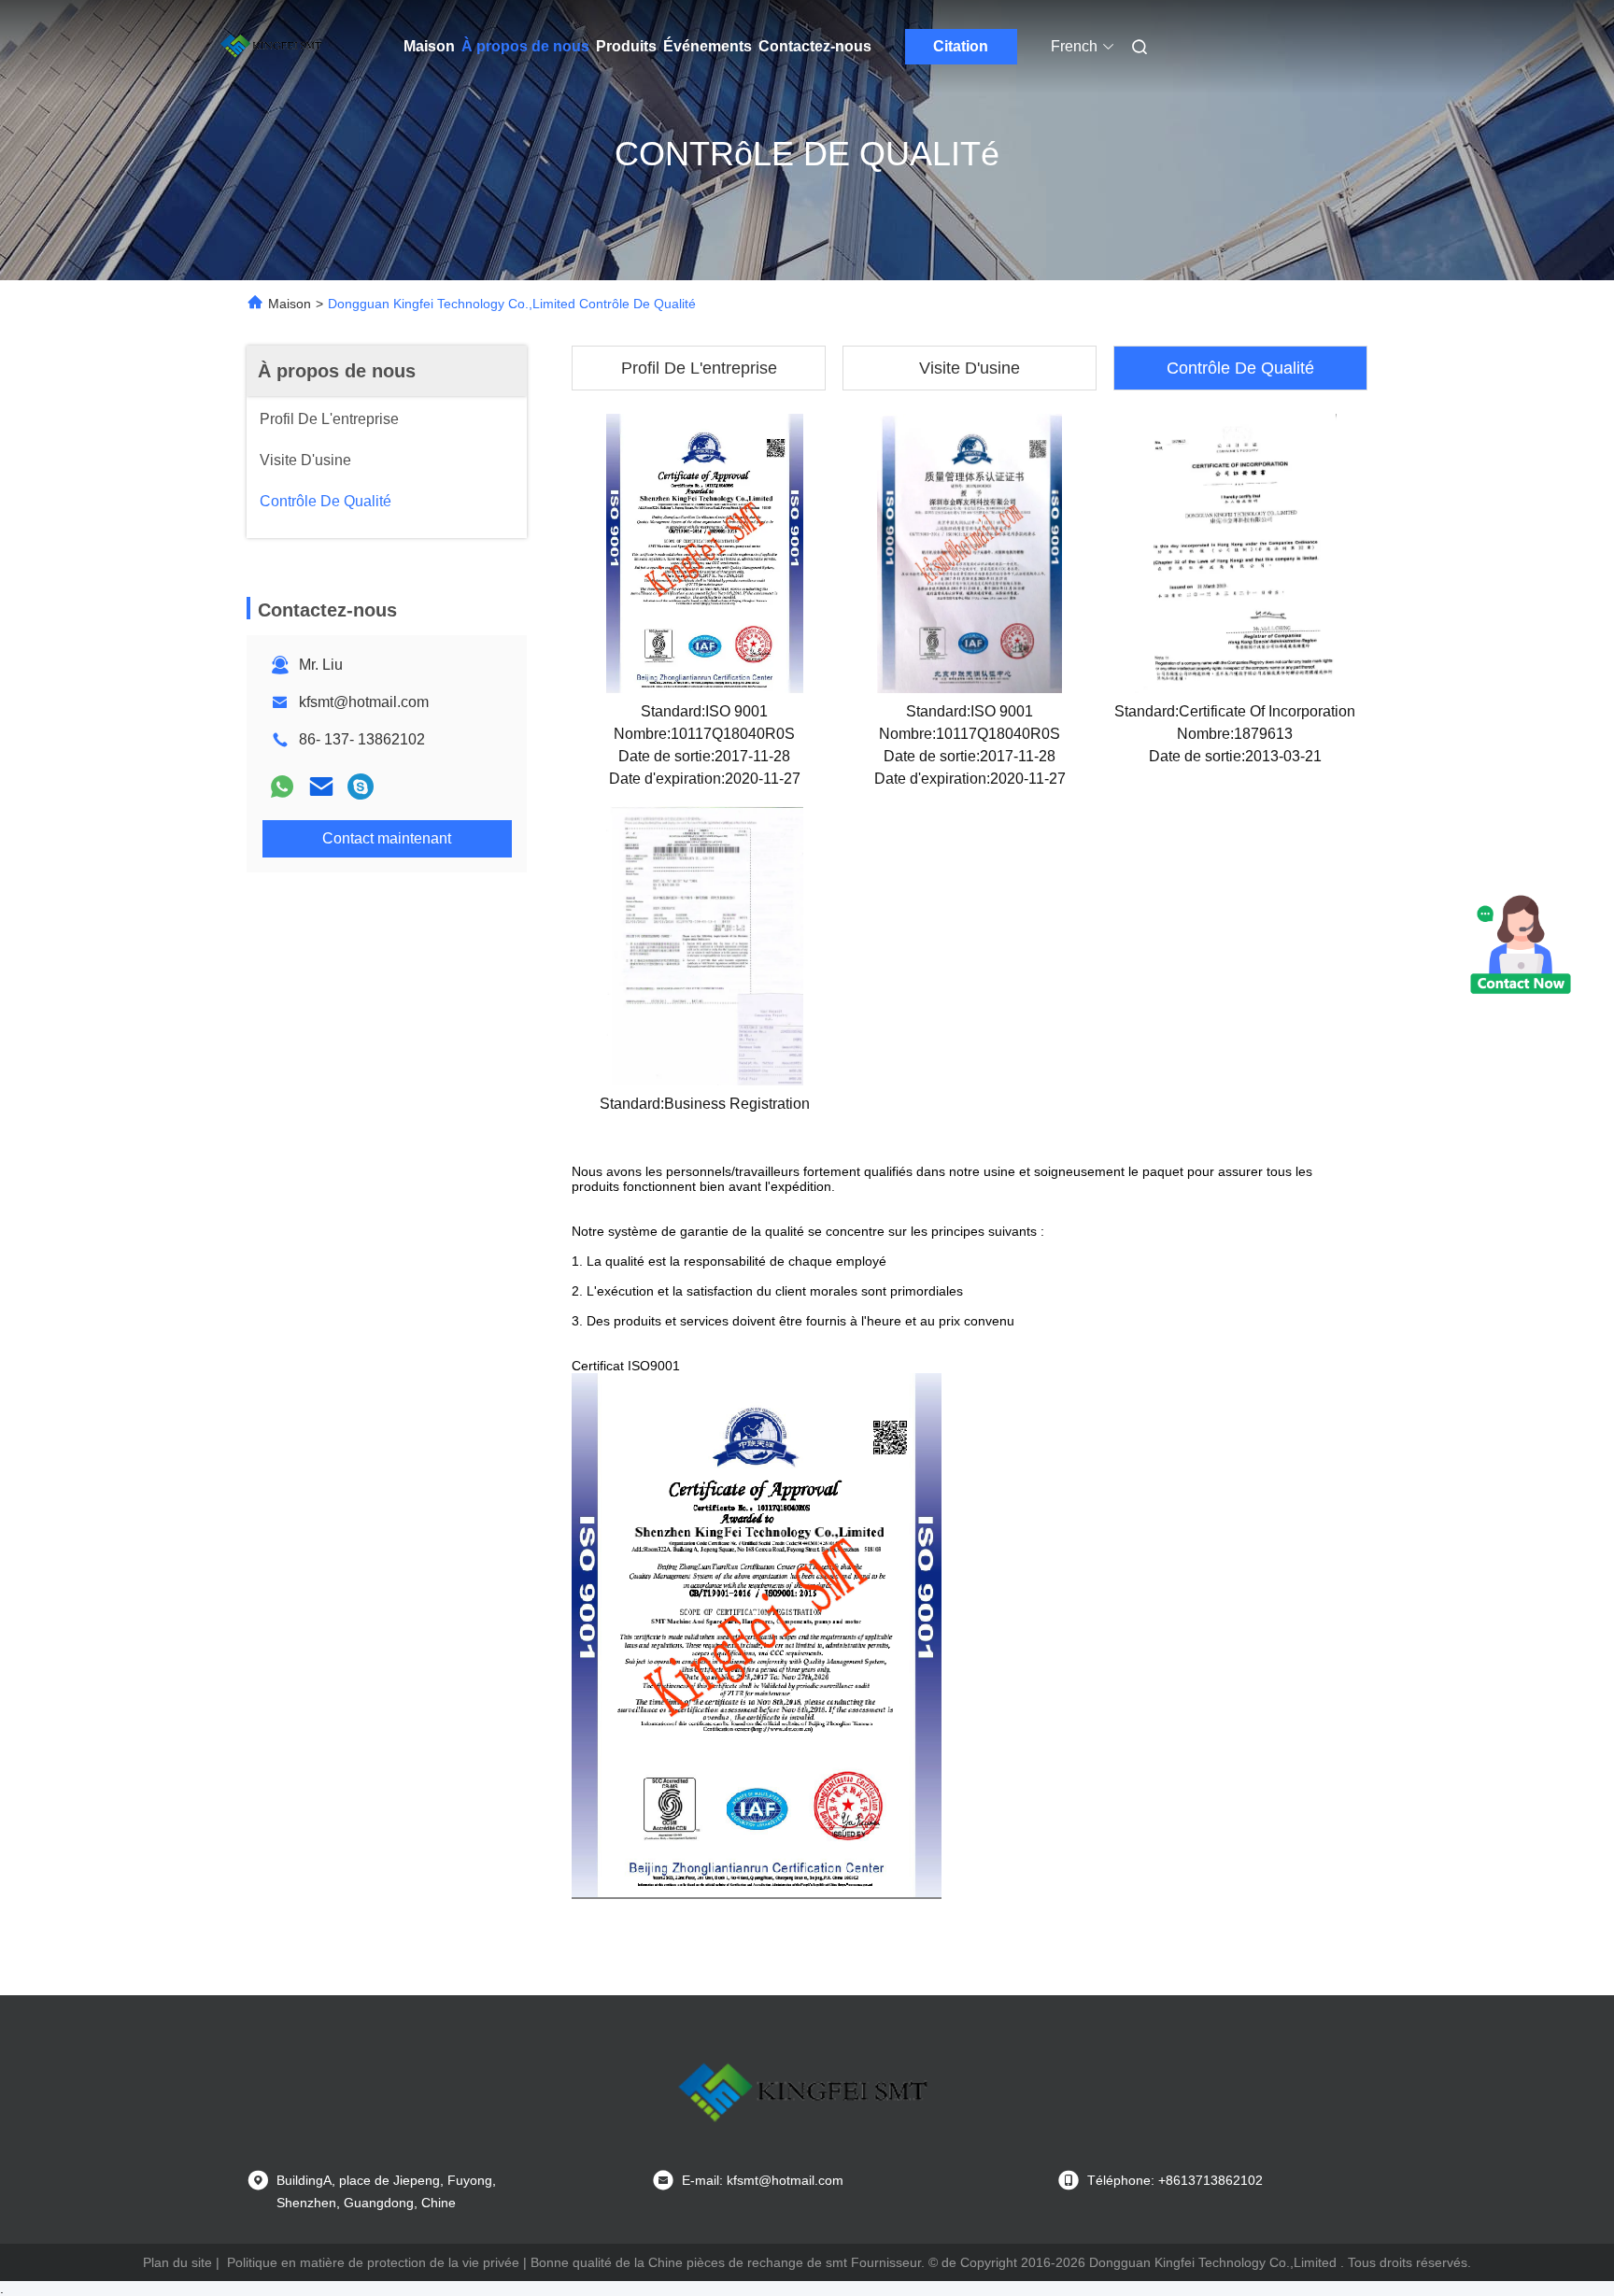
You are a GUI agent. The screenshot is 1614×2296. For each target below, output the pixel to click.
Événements (708, 46)
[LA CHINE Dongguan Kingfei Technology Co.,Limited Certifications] (704, 553)
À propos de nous (525, 46)
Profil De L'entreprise (699, 368)
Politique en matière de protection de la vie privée (373, 2262)
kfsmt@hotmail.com (364, 702)
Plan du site (177, 2262)
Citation (961, 46)
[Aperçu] (273, 47)
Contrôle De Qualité (1240, 368)
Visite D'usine (970, 368)
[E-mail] (321, 787)
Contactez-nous (815, 46)
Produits (626, 46)
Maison (429, 46)
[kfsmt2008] (361, 787)
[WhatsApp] (282, 787)
